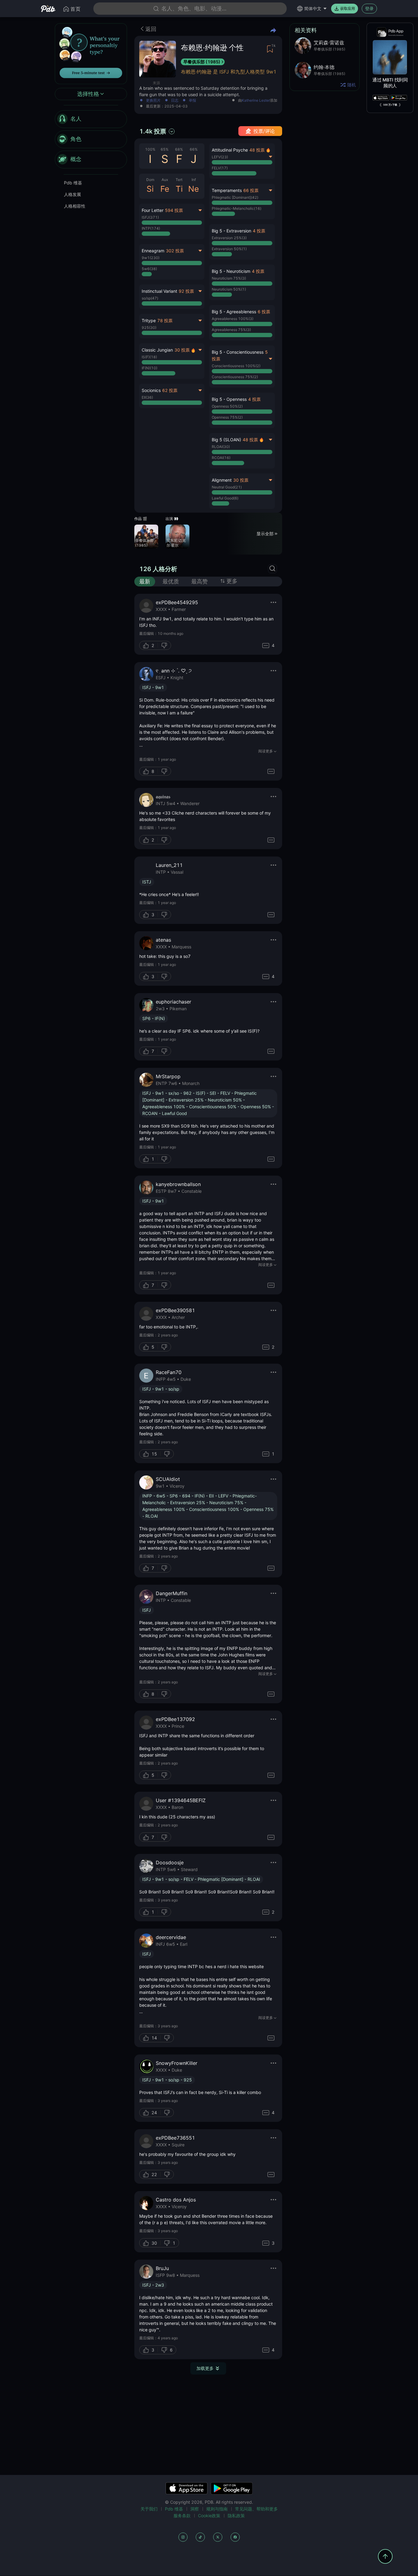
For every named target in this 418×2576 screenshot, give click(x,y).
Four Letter (153, 210)
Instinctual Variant (159, 291)
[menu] (91, 139)
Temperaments (227, 190)
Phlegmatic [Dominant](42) (235, 197)
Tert (179, 180)
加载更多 (205, 2368)
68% (179, 149)
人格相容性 (75, 206)
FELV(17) (220, 168)
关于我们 (149, 2509)
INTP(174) (151, 228)
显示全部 (265, 533)
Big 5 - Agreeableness (234, 312)
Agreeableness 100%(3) (233, 319)
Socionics (151, 390)
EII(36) (147, 397)
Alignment (222, 480)
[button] (242, 242)
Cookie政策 (209, 2516)
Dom (150, 180)
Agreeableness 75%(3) (231, 330)
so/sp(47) (150, 298)
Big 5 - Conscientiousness (238, 352)
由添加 (258, 101)
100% (150, 149)
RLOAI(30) (221, 447)
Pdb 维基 (73, 183)
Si (150, 189)
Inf (194, 180)
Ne (194, 189)
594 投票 (174, 210)
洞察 (195, 2509)
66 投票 (251, 190)
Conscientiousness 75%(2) (235, 377)
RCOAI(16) (221, 458)
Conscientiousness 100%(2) (236, 366)
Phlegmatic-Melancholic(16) (237, 208)
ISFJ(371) (150, 217)
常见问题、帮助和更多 (256, 2509)
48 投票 (257, 150)
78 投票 (165, 320)
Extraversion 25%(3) (229, 238)
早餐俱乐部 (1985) (202, 62)
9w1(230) (151, 258)
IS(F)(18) (149, 357)
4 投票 (259, 231)
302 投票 (175, 251)
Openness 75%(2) (227, 417)
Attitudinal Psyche (230, 150)
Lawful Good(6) (225, 498)
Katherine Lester (256, 100)
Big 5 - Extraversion (231, 231)
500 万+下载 (390, 105)
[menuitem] (91, 119)
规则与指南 (217, 2509)
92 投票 (186, 291)
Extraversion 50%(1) (229, 249)
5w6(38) (149, 269)
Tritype (149, 320)
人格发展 (73, 194)
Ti (179, 189)
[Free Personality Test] (91, 53)
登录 (369, 8)
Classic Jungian (157, 350)
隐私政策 (236, 2516)
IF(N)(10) (149, 368)
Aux (165, 180)
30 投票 (182, 350)
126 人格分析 (158, 569)
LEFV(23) (220, 157)
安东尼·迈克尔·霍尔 (176, 543)
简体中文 (313, 8)
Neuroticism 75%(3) (229, 278)
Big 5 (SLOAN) (226, 440)
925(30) (149, 328)
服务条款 (182, 2516)
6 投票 (264, 312)
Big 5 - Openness (229, 399)
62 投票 (170, 390)
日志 (175, 101)
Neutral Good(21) (227, 487)
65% (165, 149)
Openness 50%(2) (227, 406)
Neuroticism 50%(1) (229, 289)
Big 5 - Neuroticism (231, 271)
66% (194, 149)
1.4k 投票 (153, 131)
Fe (165, 189)
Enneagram (153, 251)
